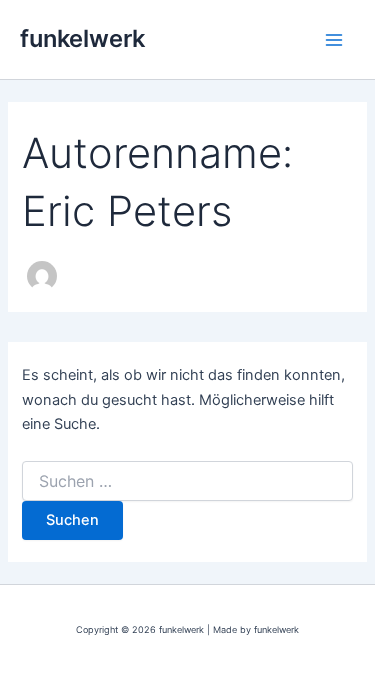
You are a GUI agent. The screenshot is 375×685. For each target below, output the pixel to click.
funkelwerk (82, 38)
